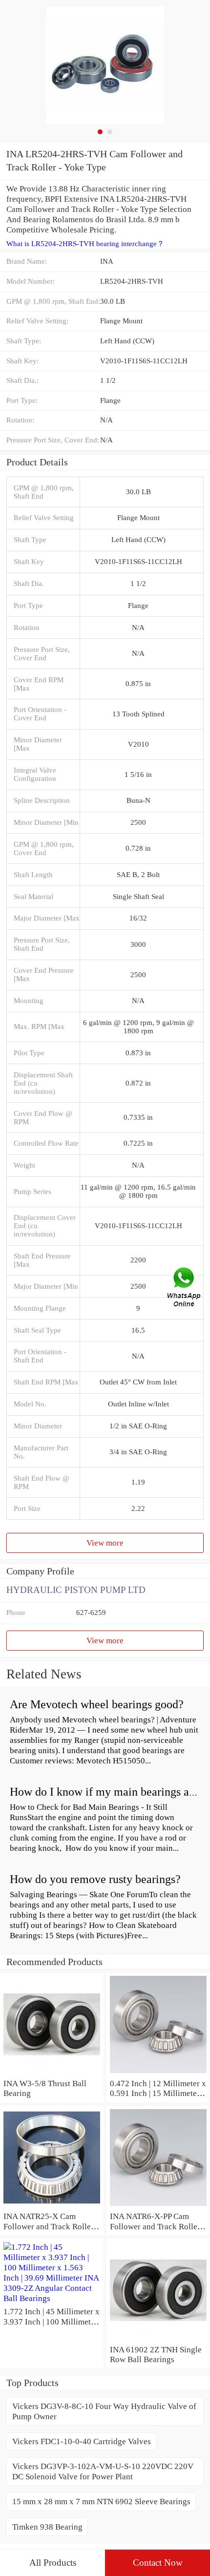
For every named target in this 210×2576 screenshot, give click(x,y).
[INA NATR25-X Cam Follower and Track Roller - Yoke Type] (52, 2206)
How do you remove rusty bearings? (95, 1879)
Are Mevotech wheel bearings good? (97, 1704)
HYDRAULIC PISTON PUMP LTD (76, 1590)
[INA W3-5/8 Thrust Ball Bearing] (52, 2073)
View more (105, 1543)
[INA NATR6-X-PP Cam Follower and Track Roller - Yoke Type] (158, 2206)
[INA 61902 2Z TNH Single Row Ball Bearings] (158, 2339)
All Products (53, 2563)
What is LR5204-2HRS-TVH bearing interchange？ (85, 244)
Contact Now (158, 2563)
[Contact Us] (185, 1288)
